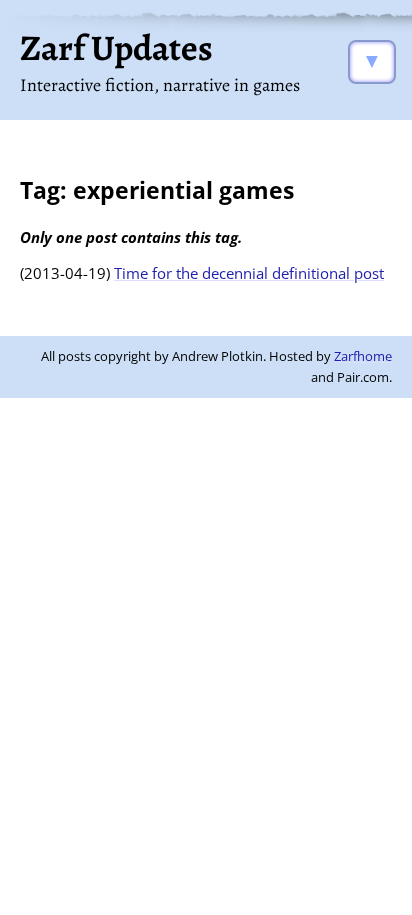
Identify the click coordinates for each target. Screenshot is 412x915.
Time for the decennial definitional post (249, 273)
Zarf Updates (116, 47)
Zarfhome (363, 356)
